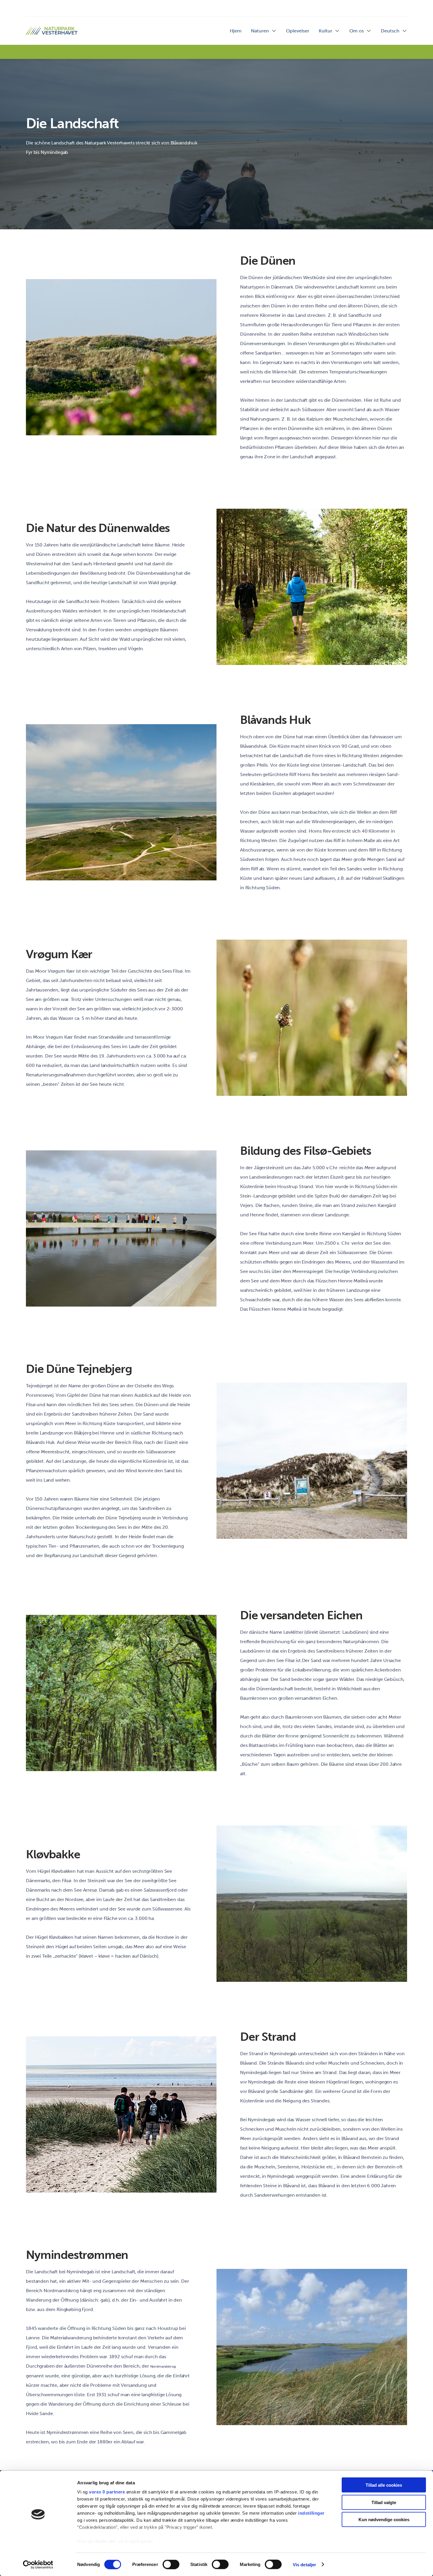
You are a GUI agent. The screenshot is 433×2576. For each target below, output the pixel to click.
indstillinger (311, 2513)
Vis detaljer (304, 2564)
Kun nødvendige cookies (384, 2520)
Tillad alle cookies (384, 2485)
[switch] (171, 2564)
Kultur (325, 31)
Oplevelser (298, 31)
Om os (357, 31)
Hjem (236, 31)
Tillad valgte (384, 2502)
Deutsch (390, 31)
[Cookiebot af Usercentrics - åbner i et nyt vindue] (38, 2565)
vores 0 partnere (107, 2492)
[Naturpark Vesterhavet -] (52, 31)
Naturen (260, 31)
